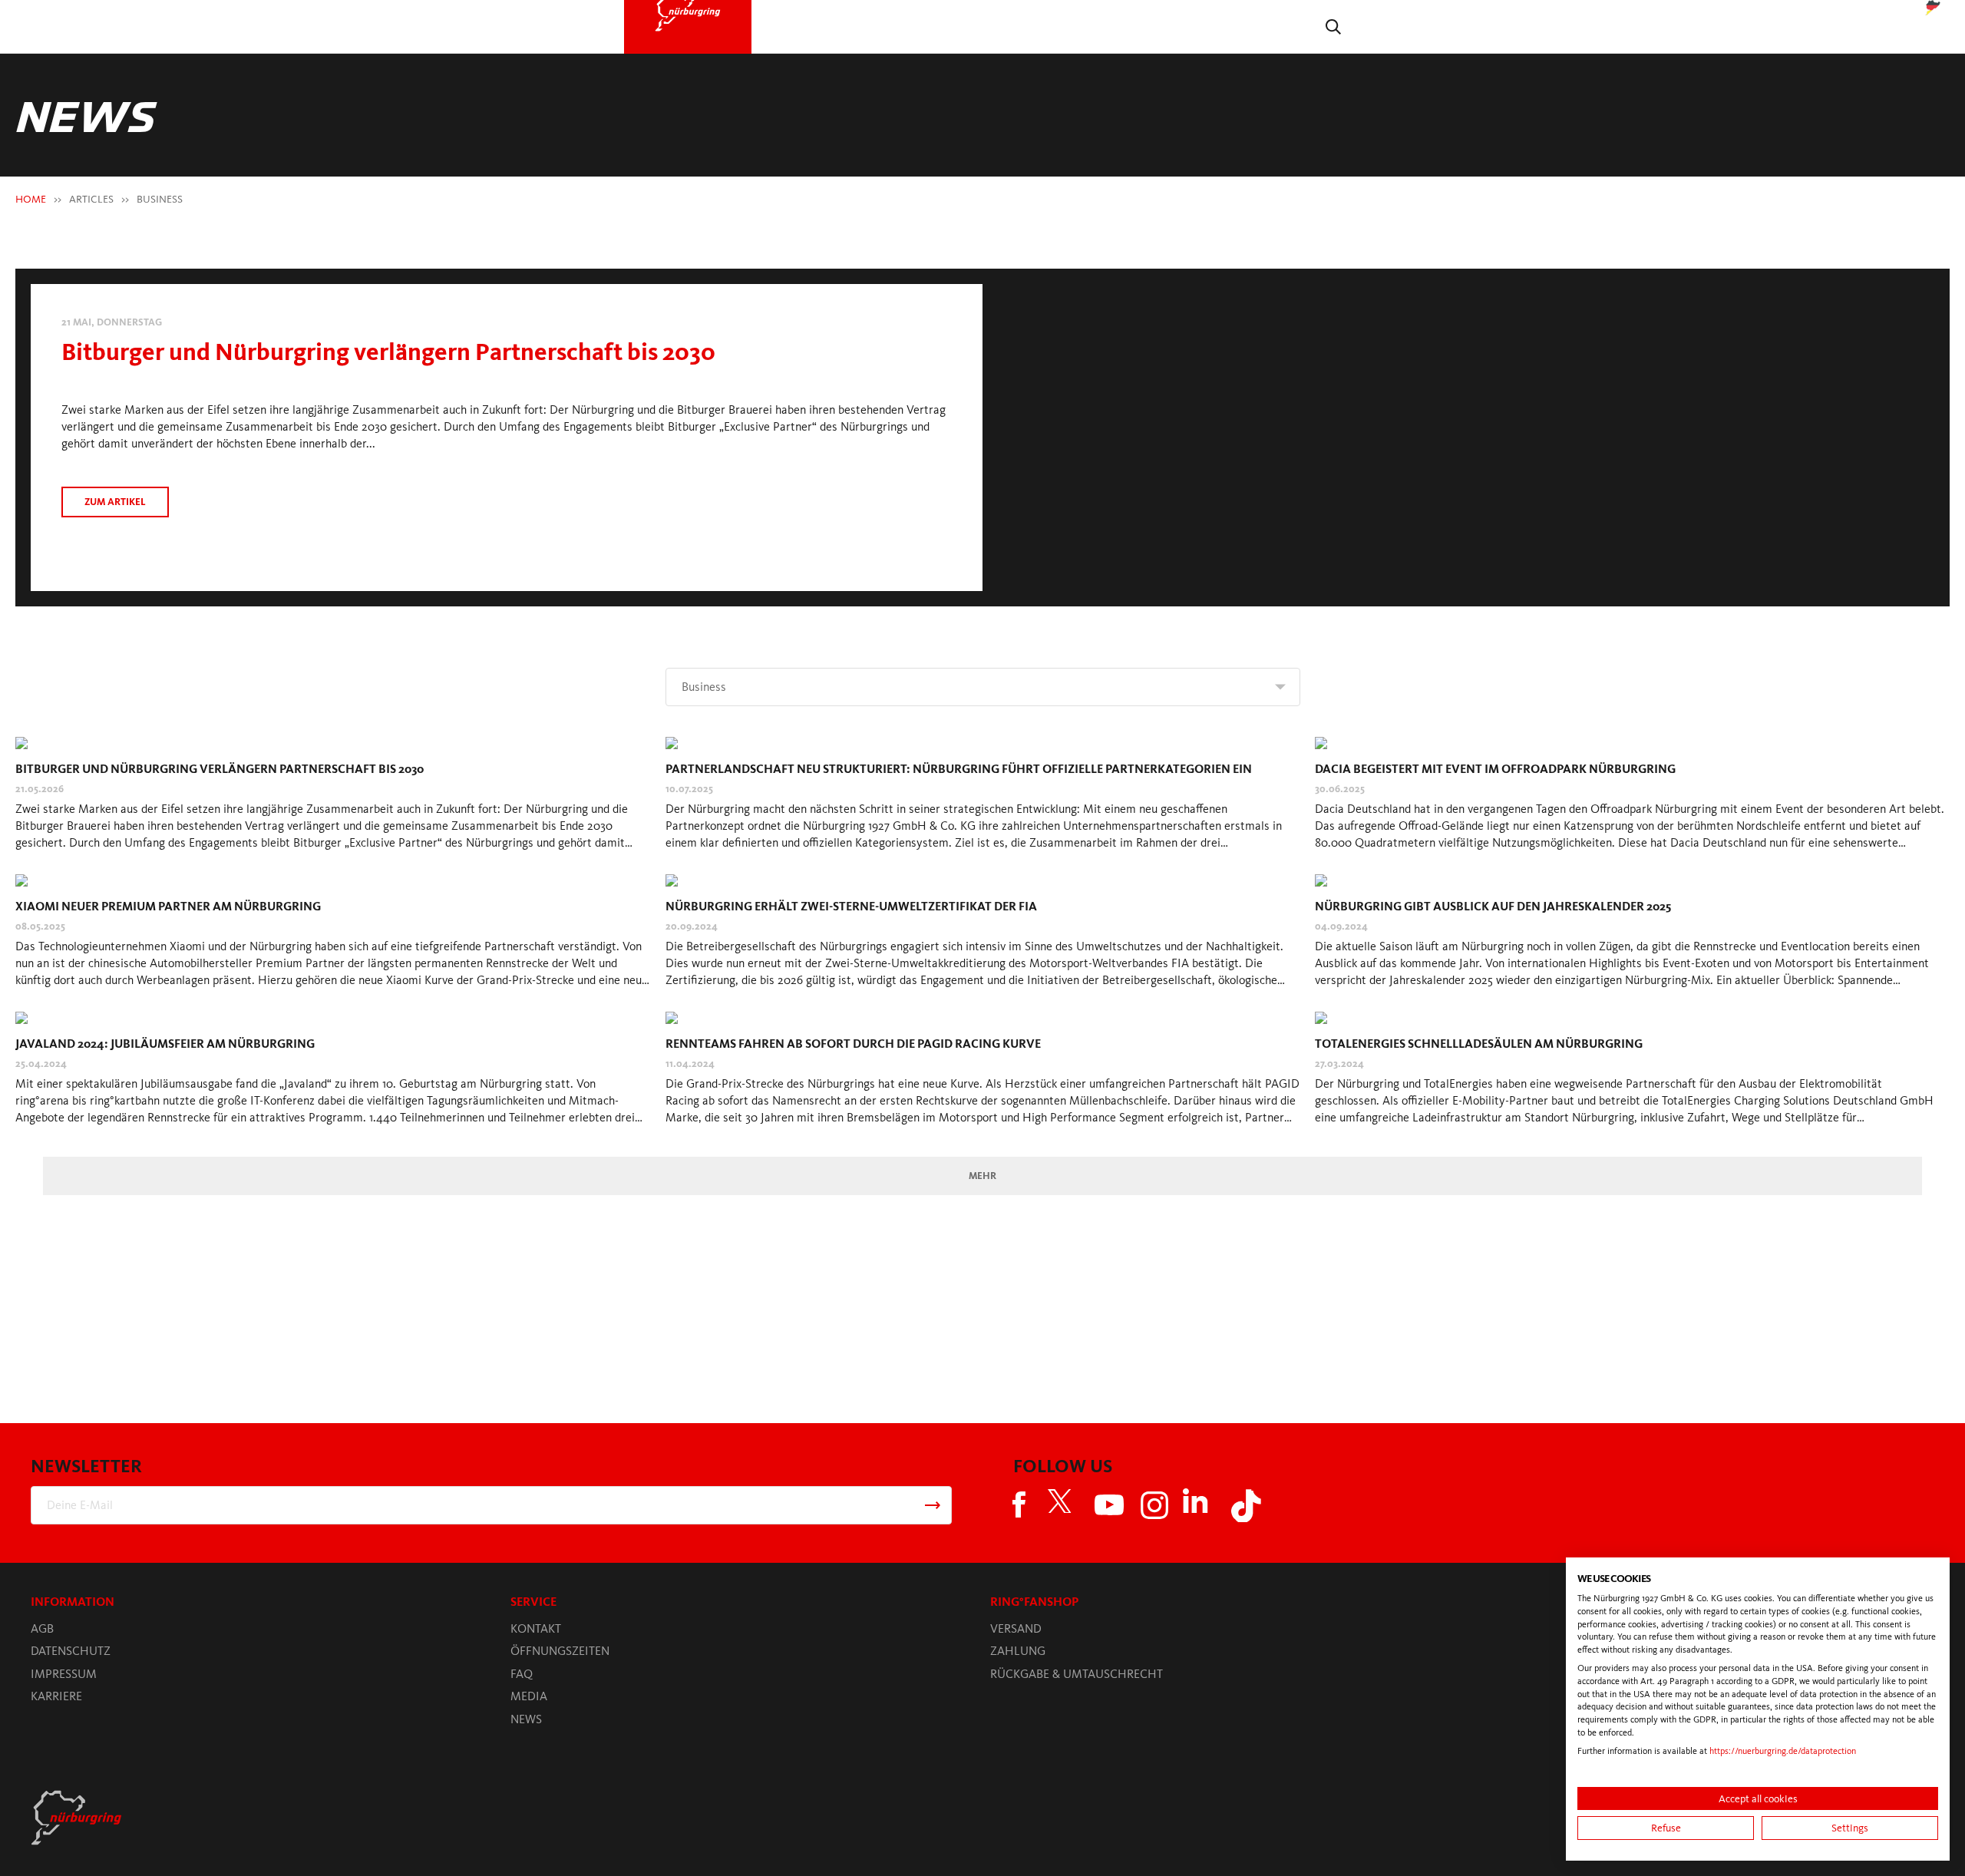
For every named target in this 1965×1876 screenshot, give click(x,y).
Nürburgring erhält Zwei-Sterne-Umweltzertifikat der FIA (851, 898)
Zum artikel (115, 488)
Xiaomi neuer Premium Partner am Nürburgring (168, 898)
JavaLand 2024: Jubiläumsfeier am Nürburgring (165, 1036)
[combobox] (983, 679)
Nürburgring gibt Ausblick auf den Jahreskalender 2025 (1493, 898)
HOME (31, 192)
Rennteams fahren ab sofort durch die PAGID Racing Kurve (853, 1036)
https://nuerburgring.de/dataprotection (1783, 1751)
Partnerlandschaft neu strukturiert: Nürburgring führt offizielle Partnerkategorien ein (959, 761)
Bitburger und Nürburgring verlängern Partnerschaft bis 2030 (304, 340)
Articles (91, 192)
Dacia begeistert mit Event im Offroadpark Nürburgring (1495, 761)
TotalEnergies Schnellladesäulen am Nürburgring (1479, 1036)
